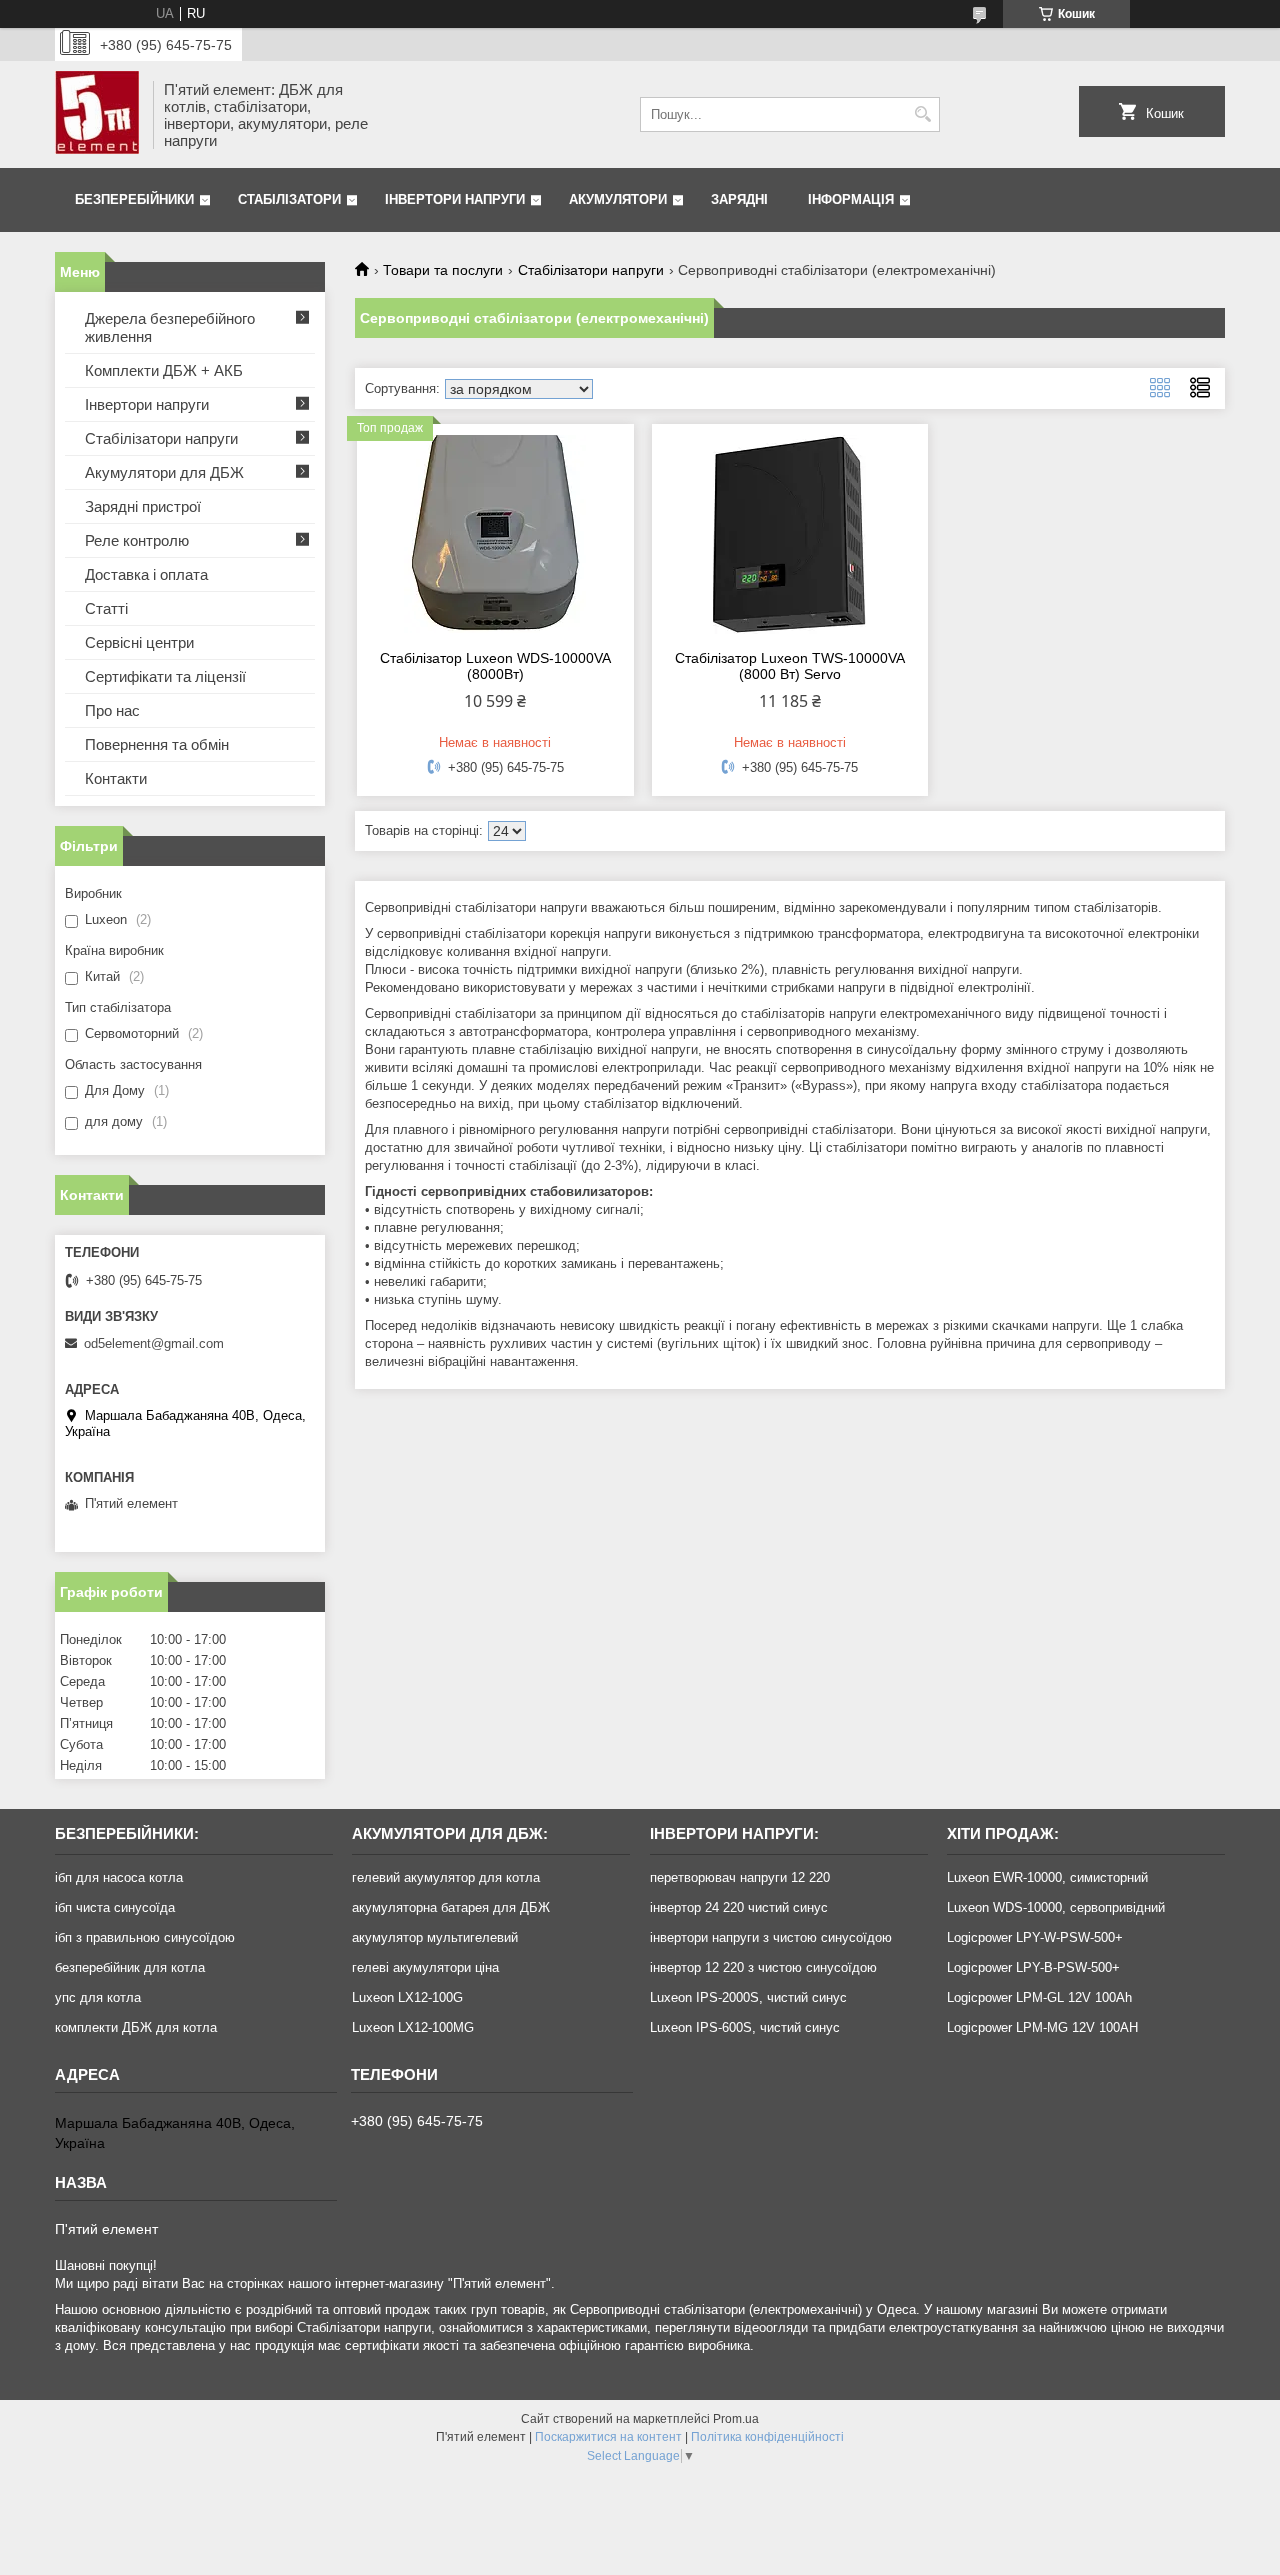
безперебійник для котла (130, 1967)
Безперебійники (134, 199)
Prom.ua (736, 2419)
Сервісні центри (139, 642)
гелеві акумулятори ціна (425, 1967)
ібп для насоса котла (119, 1877)
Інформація (851, 199)
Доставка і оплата (146, 574)
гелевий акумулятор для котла (446, 1877)
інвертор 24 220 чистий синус (739, 1907)
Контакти (116, 778)
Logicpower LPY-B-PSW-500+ (1033, 1967)
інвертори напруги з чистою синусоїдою (771, 1937)
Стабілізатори (289, 199)
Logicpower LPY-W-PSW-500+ (1035, 1937)
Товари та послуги (443, 270)
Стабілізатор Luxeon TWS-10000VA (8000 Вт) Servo (790, 666)
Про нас (112, 710)
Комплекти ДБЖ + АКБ (164, 370)
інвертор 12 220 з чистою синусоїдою (763, 1967)
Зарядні (739, 199)
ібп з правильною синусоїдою (145, 1937)
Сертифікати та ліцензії (165, 676)
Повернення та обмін (157, 744)
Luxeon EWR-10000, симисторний (1047, 1877)
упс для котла (98, 1997)
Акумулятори (618, 199)
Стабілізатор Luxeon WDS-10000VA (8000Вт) (495, 666)
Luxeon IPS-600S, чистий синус (745, 2027)
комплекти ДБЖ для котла (136, 2027)
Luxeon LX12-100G (407, 1997)
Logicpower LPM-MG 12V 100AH (1042, 2027)
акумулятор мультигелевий (435, 1937)
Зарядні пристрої (143, 506)
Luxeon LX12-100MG (413, 2027)
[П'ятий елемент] (97, 114)
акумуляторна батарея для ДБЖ (451, 1907)
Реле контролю (137, 540)
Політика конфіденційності (767, 2437)
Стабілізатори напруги (591, 270)
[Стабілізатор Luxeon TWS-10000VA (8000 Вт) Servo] (790, 534)
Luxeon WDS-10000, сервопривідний (1056, 1907)
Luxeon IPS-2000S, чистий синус (748, 1997)
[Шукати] (922, 114)
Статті (106, 608)
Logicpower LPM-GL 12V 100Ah (1039, 1997)
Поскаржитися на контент (608, 2437)
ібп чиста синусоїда (115, 1907)
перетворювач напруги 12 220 (740, 1877)
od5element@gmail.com (154, 1343)
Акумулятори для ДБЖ (164, 472)
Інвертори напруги (455, 199)
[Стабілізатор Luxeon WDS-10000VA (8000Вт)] (495, 534)
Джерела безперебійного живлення (170, 327)
